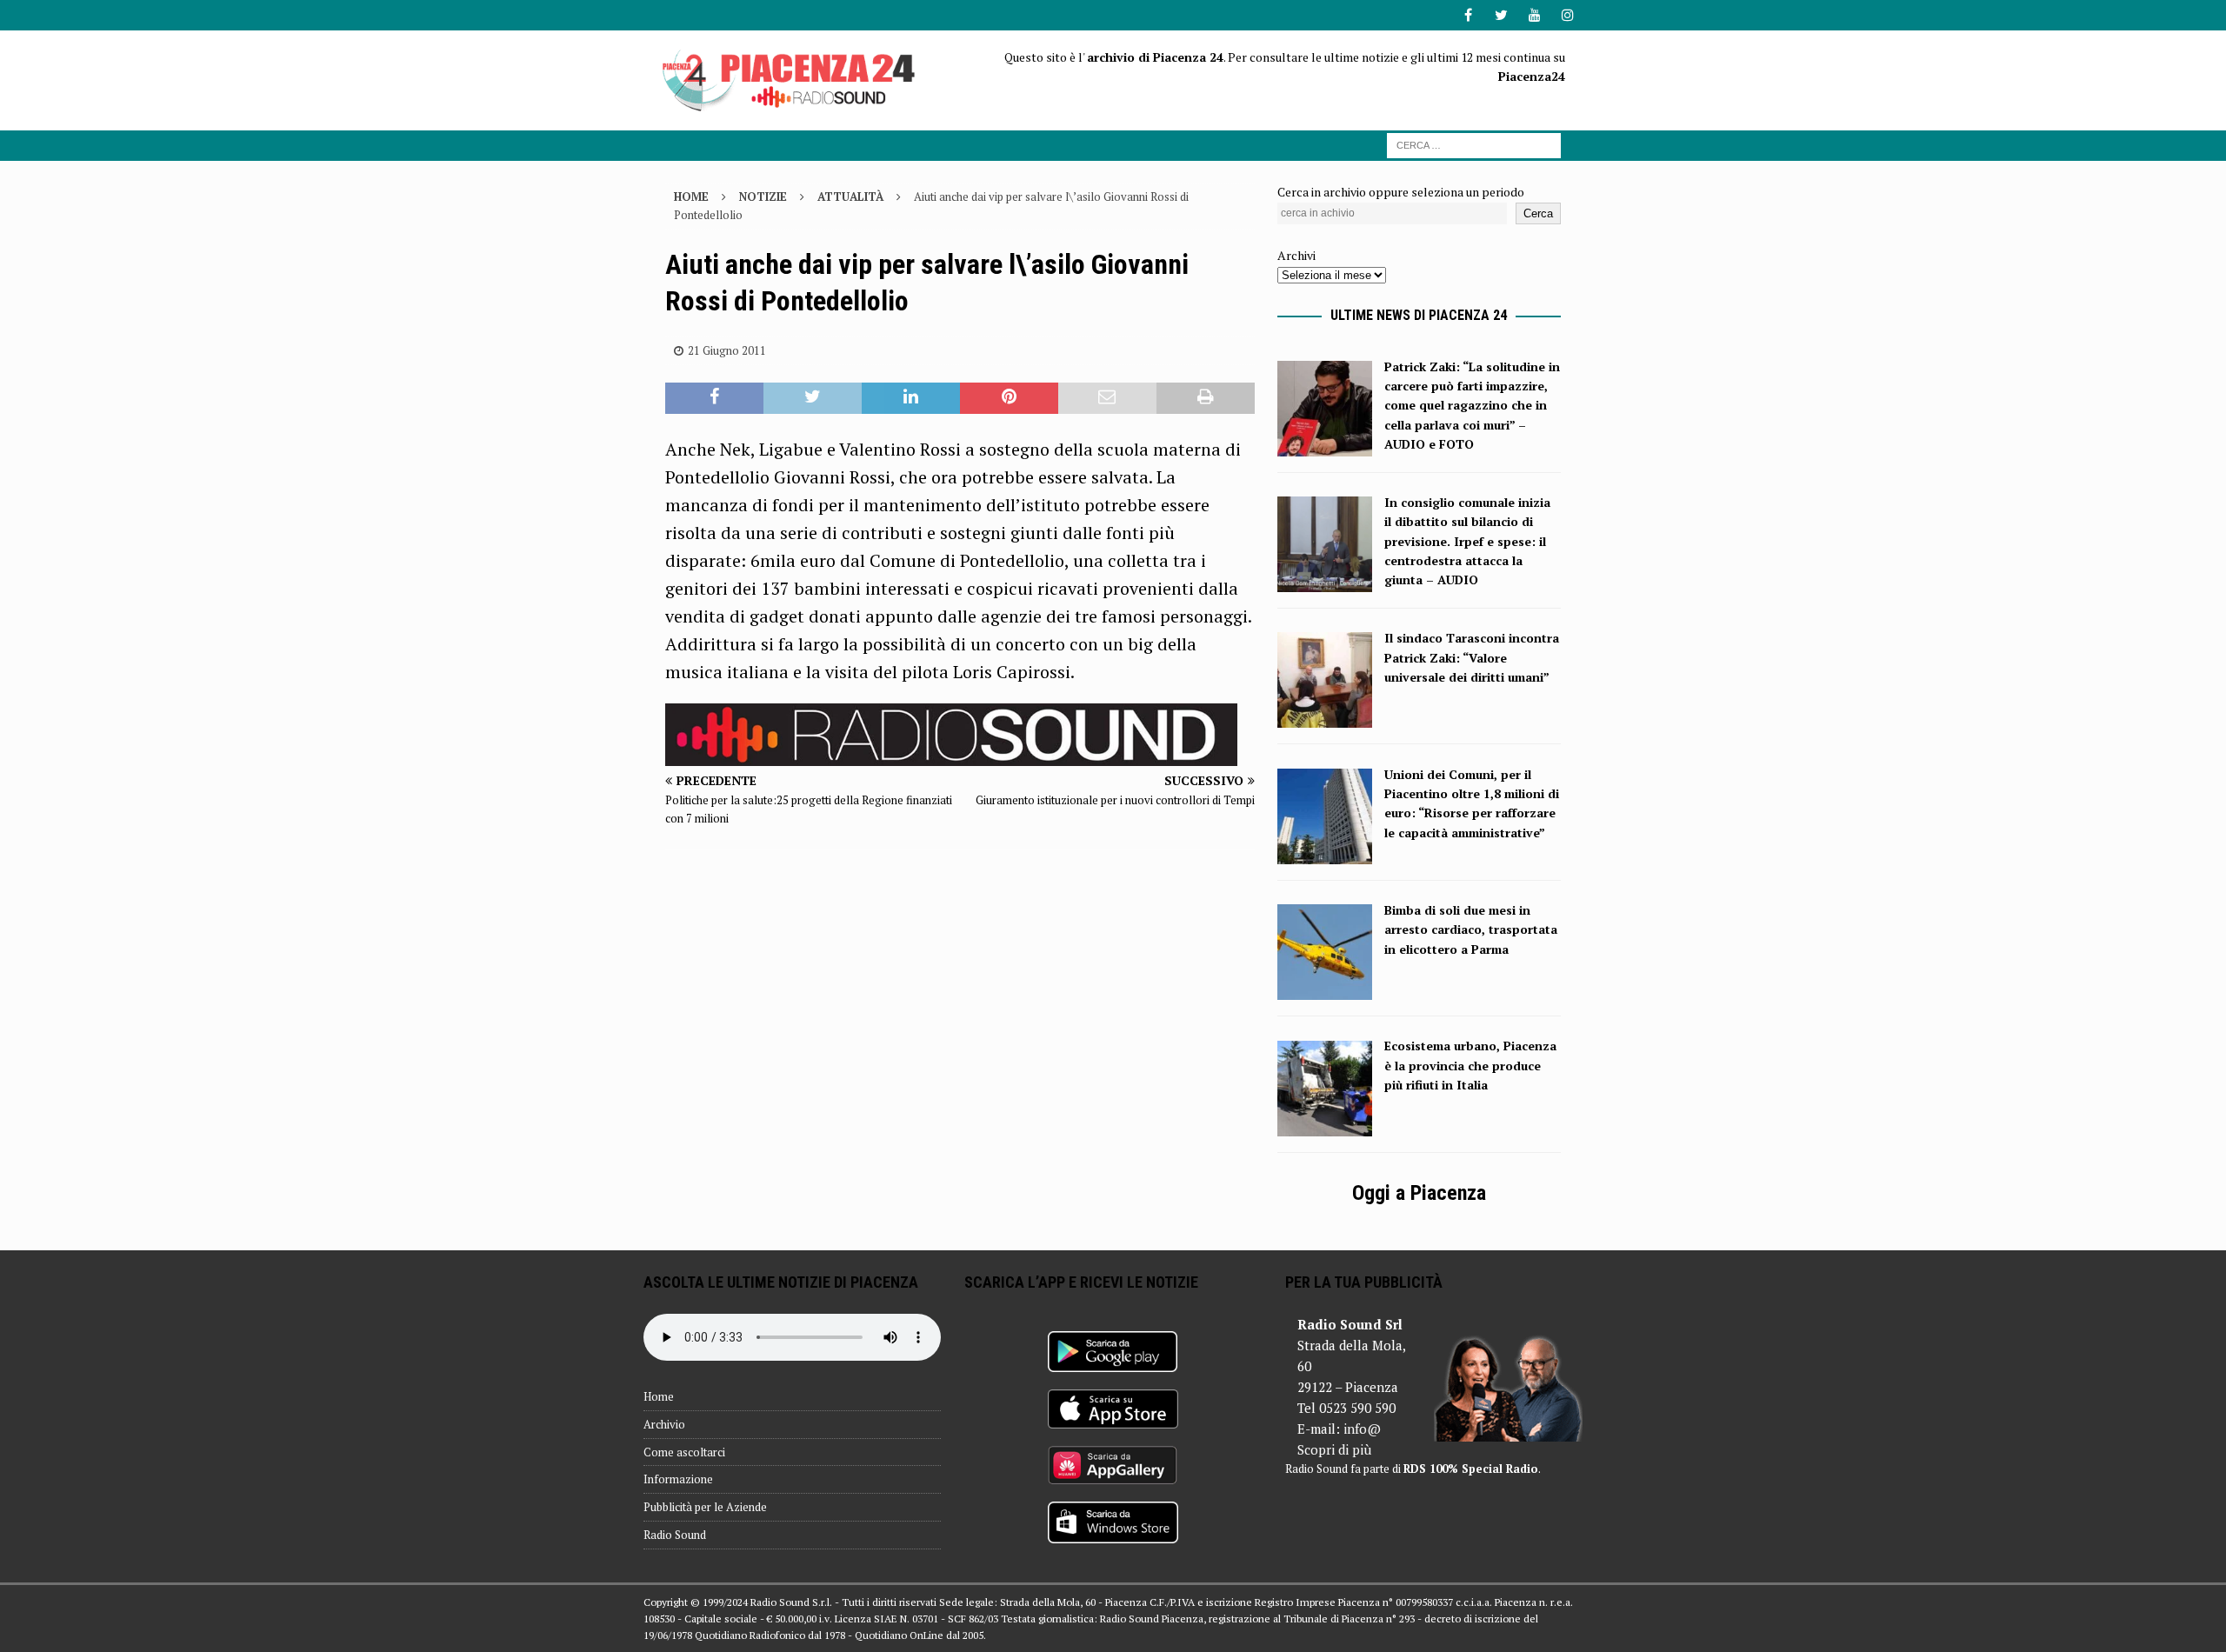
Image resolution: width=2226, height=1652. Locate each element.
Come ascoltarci (684, 1452)
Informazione (678, 1479)
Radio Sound (675, 1535)
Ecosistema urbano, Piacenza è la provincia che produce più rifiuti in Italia (1470, 1065)
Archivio (664, 1424)
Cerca (1538, 213)
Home (659, 1396)
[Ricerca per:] (1474, 144)
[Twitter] (1501, 15)
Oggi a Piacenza (1419, 1193)
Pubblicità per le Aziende (705, 1507)
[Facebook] (1468, 15)
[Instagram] (1567, 15)
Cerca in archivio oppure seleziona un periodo (1401, 192)
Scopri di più (1334, 1449)
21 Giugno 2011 (727, 350)
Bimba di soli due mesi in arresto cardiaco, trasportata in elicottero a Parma (1471, 929)
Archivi (1296, 255)
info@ (1362, 1429)
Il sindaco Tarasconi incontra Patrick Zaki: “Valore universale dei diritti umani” (1472, 657)
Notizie (763, 197)
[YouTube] (1534, 15)
